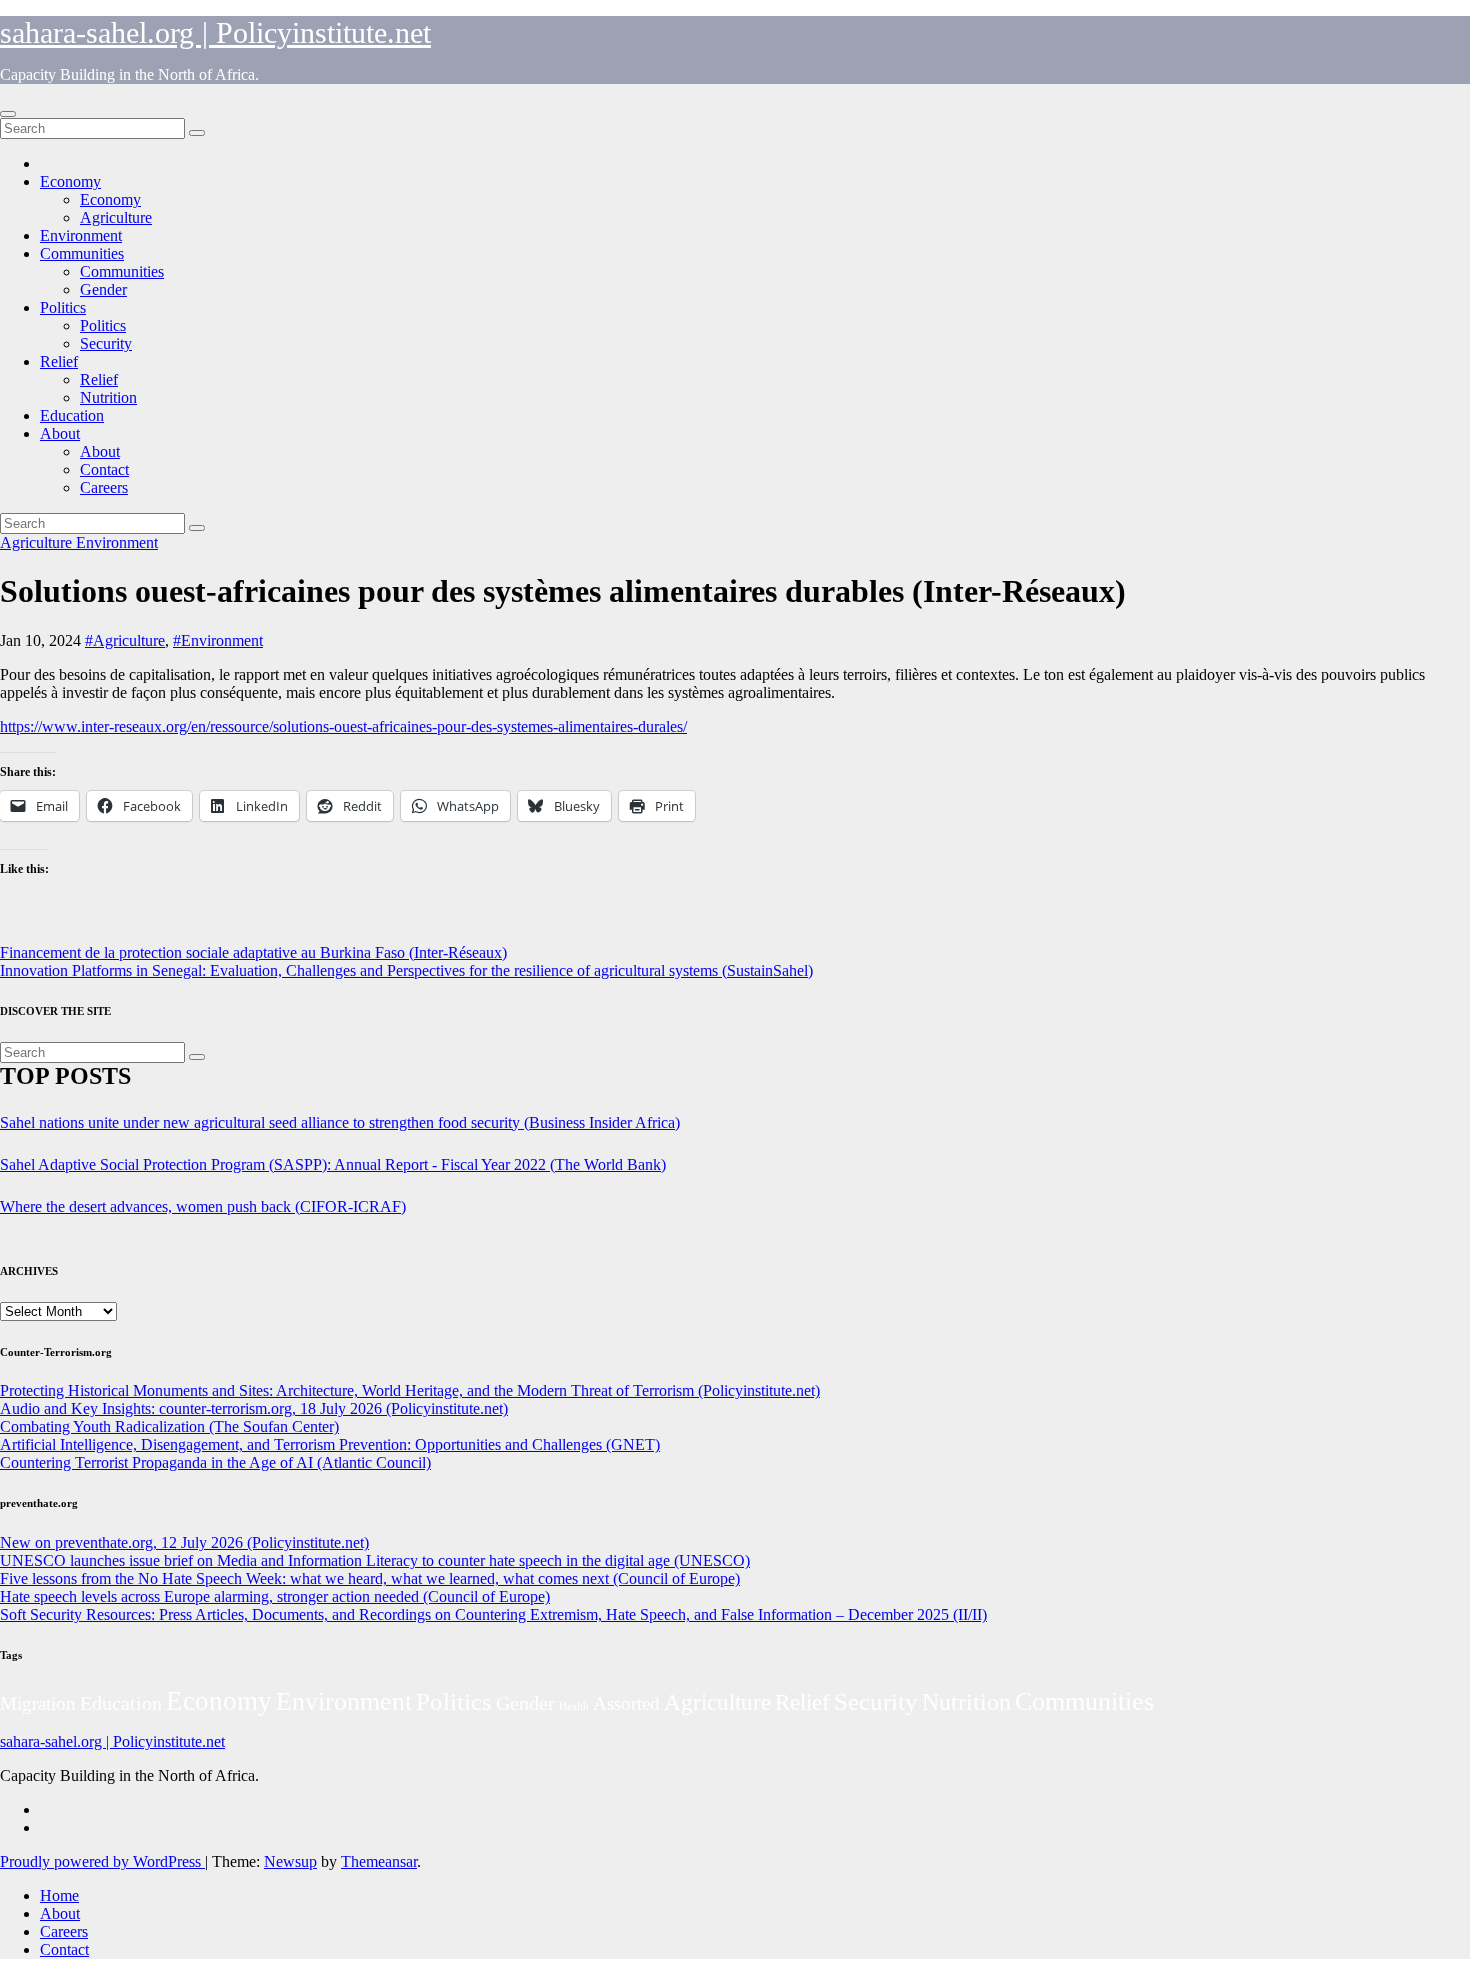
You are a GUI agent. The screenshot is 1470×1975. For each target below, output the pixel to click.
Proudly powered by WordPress (102, 1861)
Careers (104, 487)
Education (72, 415)
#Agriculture (125, 640)
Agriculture (116, 217)
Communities (82, 253)
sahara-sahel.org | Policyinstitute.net (215, 32)
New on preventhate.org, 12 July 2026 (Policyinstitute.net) (184, 1542)
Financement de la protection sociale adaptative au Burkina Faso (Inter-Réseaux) (253, 952)
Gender (103, 289)
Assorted (626, 1703)
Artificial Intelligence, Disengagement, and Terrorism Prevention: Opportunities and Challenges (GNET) (330, 1444)
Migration (38, 1703)
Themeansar (379, 1861)
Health (574, 1706)
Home (59, 1895)
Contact (104, 469)
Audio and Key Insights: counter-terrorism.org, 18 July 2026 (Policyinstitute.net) (254, 1408)
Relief (59, 361)
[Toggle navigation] (8, 114)
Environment (81, 235)
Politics (63, 307)
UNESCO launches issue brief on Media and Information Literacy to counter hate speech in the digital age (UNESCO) (375, 1560)
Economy (70, 181)
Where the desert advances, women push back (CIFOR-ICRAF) (203, 1206)
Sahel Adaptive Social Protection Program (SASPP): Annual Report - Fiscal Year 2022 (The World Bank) (333, 1164)
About (60, 433)
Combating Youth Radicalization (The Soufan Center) (169, 1426)
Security (106, 343)
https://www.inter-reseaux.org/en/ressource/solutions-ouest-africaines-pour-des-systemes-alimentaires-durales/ (343, 726)
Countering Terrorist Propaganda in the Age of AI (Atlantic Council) (215, 1462)
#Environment (218, 640)
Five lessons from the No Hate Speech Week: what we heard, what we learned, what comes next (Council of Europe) (370, 1578)
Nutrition (108, 397)
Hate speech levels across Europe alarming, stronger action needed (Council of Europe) (275, 1596)
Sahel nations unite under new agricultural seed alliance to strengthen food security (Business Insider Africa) (340, 1122)
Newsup (290, 1861)
